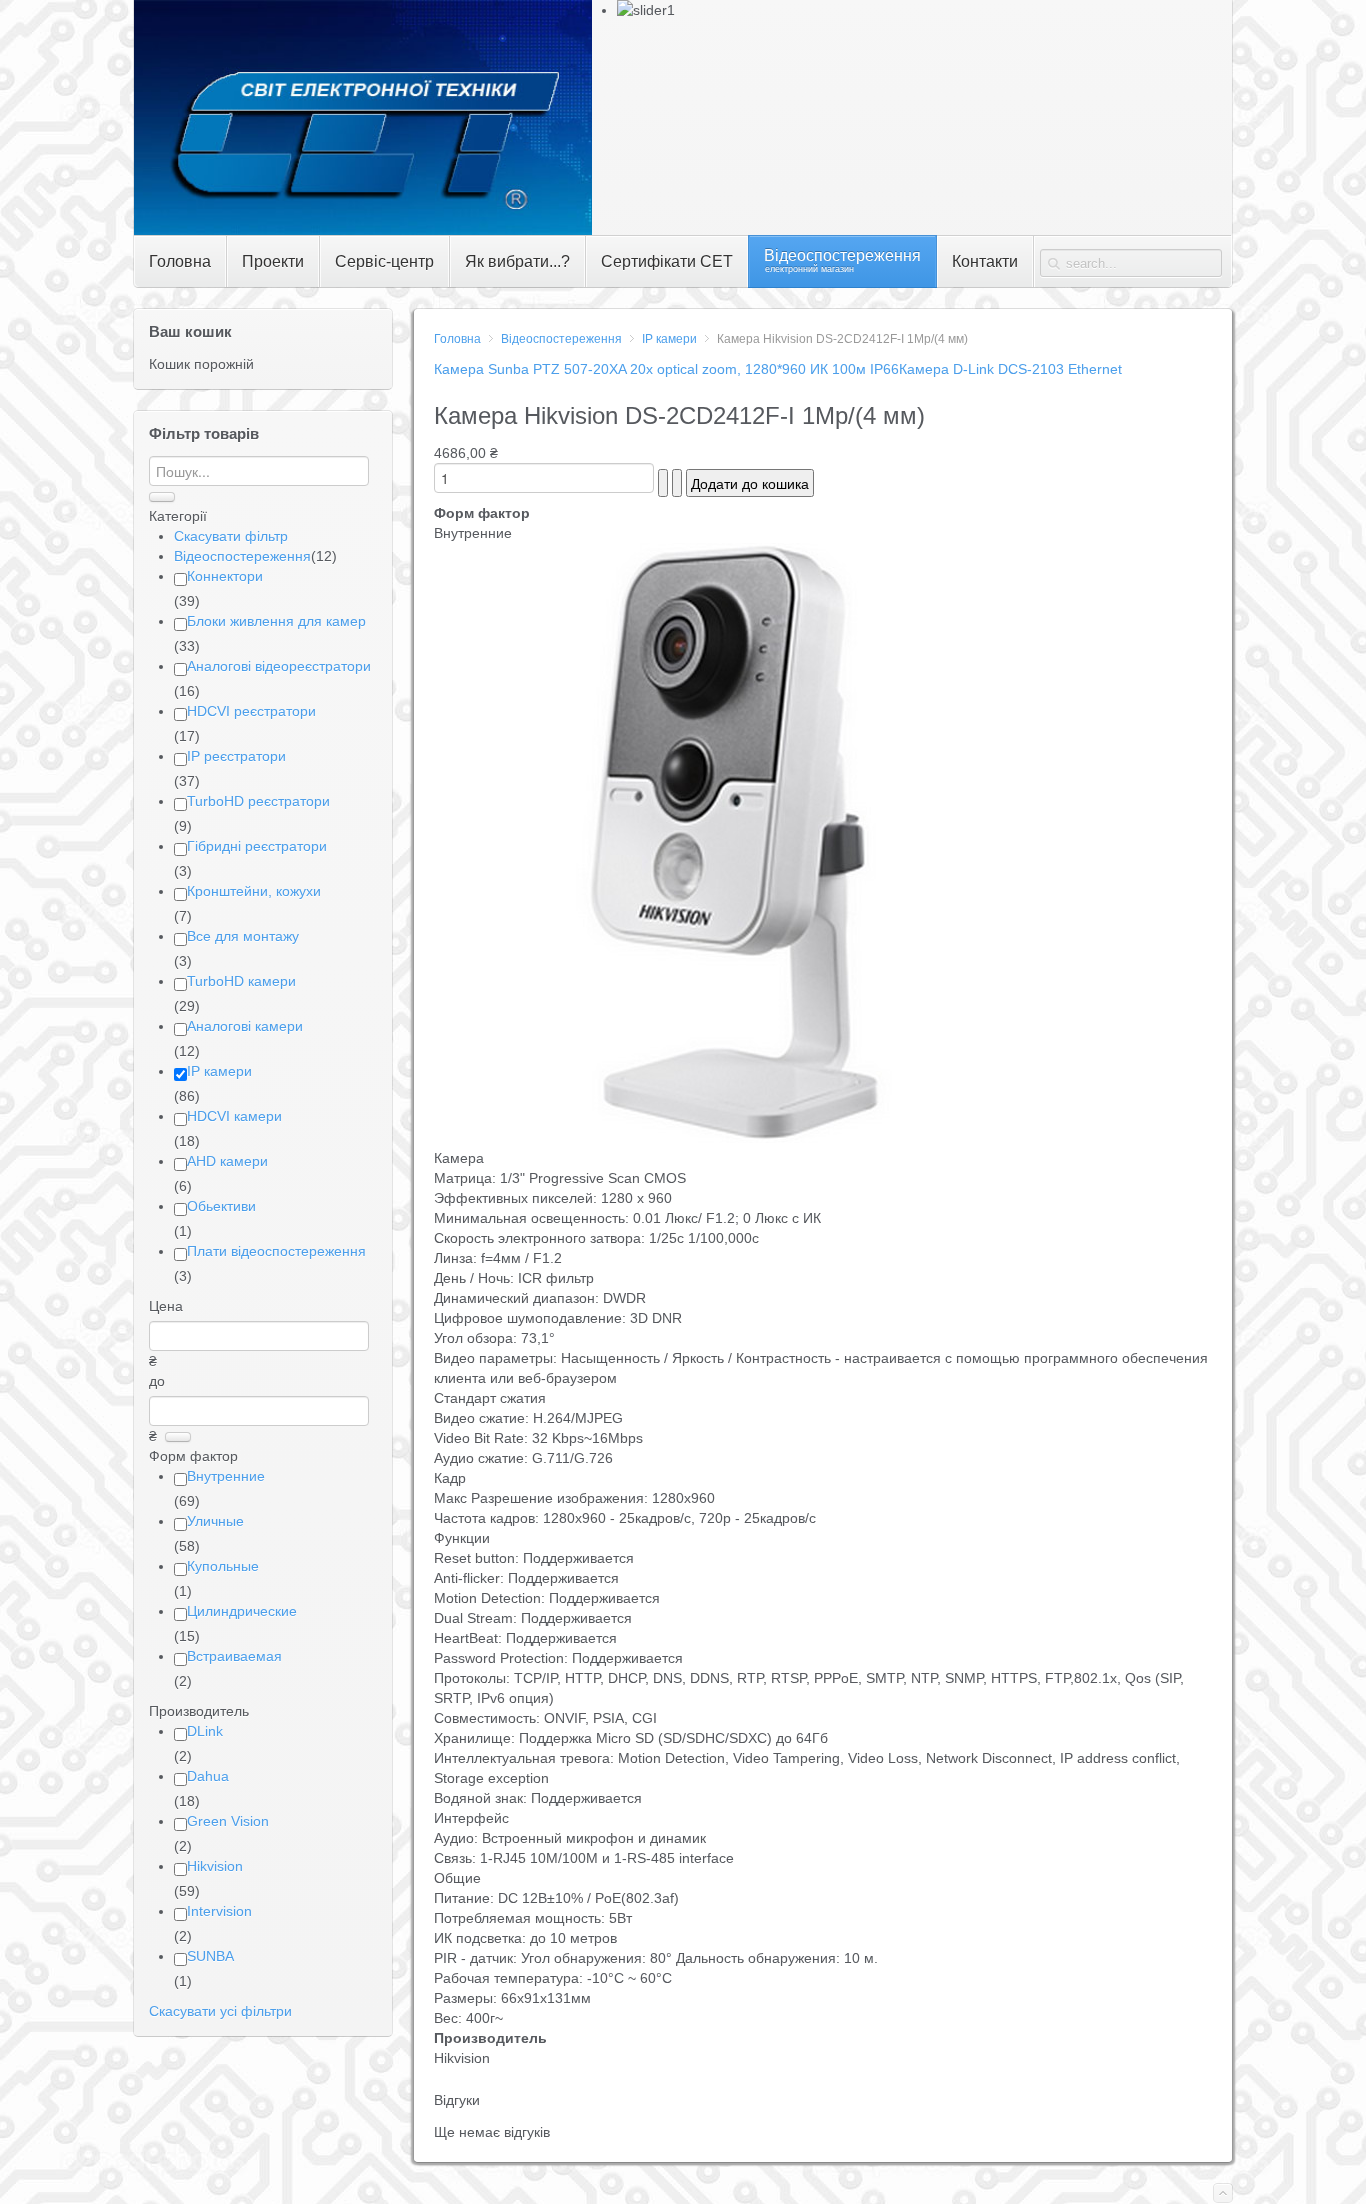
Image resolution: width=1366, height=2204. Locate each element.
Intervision (219, 1911)
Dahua (208, 1776)
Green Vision (228, 1821)
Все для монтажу (243, 936)
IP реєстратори (236, 756)
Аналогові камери (245, 1026)
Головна (457, 339)
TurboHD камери (241, 981)
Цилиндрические (242, 1611)
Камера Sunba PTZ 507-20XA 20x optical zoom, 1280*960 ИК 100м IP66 (666, 369)
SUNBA (210, 1956)
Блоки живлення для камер (276, 621)
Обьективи (221, 1206)
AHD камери (227, 1161)
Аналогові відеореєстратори (279, 666)
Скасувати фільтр (231, 536)
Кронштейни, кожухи (254, 891)
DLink (205, 1731)
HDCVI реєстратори (251, 711)
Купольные (223, 1566)
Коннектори (225, 576)
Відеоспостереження (561, 339)
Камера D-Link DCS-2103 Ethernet (1010, 369)
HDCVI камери (234, 1116)
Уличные (215, 1521)
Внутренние (226, 1476)
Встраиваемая (234, 1656)
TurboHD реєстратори (258, 801)
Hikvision (215, 1866)
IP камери (669, 339)
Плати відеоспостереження (276, 1251)
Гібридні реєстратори (257, 846)
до (157, 1381)
